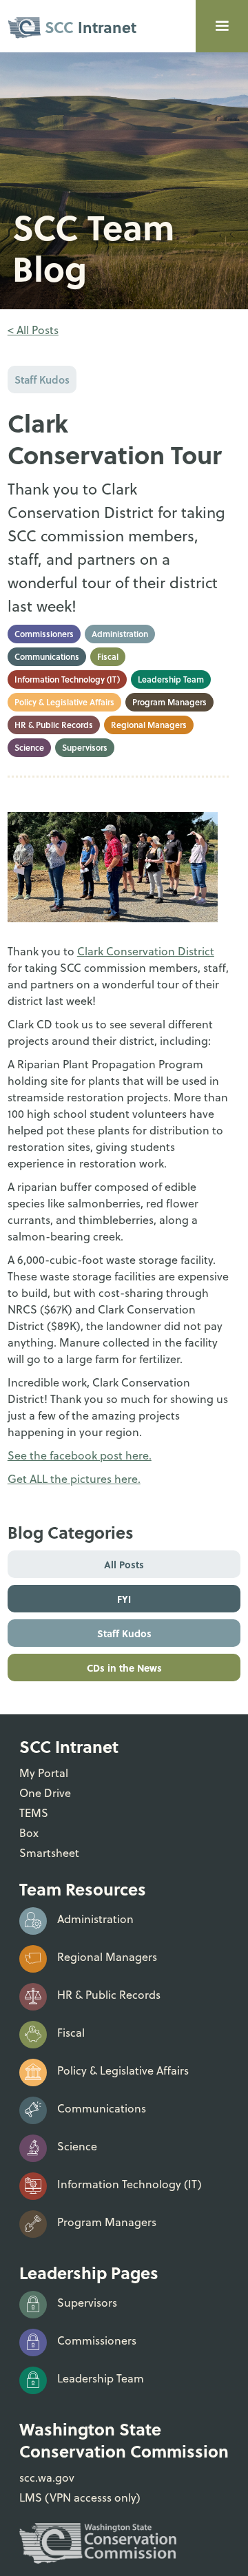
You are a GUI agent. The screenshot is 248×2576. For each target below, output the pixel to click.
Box (29, 1833)
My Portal (44, 1773)
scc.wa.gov (47, 2478)
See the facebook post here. (80, 1455)
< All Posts (33, 330)
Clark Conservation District (146, 951)
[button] (222, 26)
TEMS (34, 1813)
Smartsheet (49, 1853)
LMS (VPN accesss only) (80, 2497)
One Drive (45, 1793)
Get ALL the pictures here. (74, 1479)
